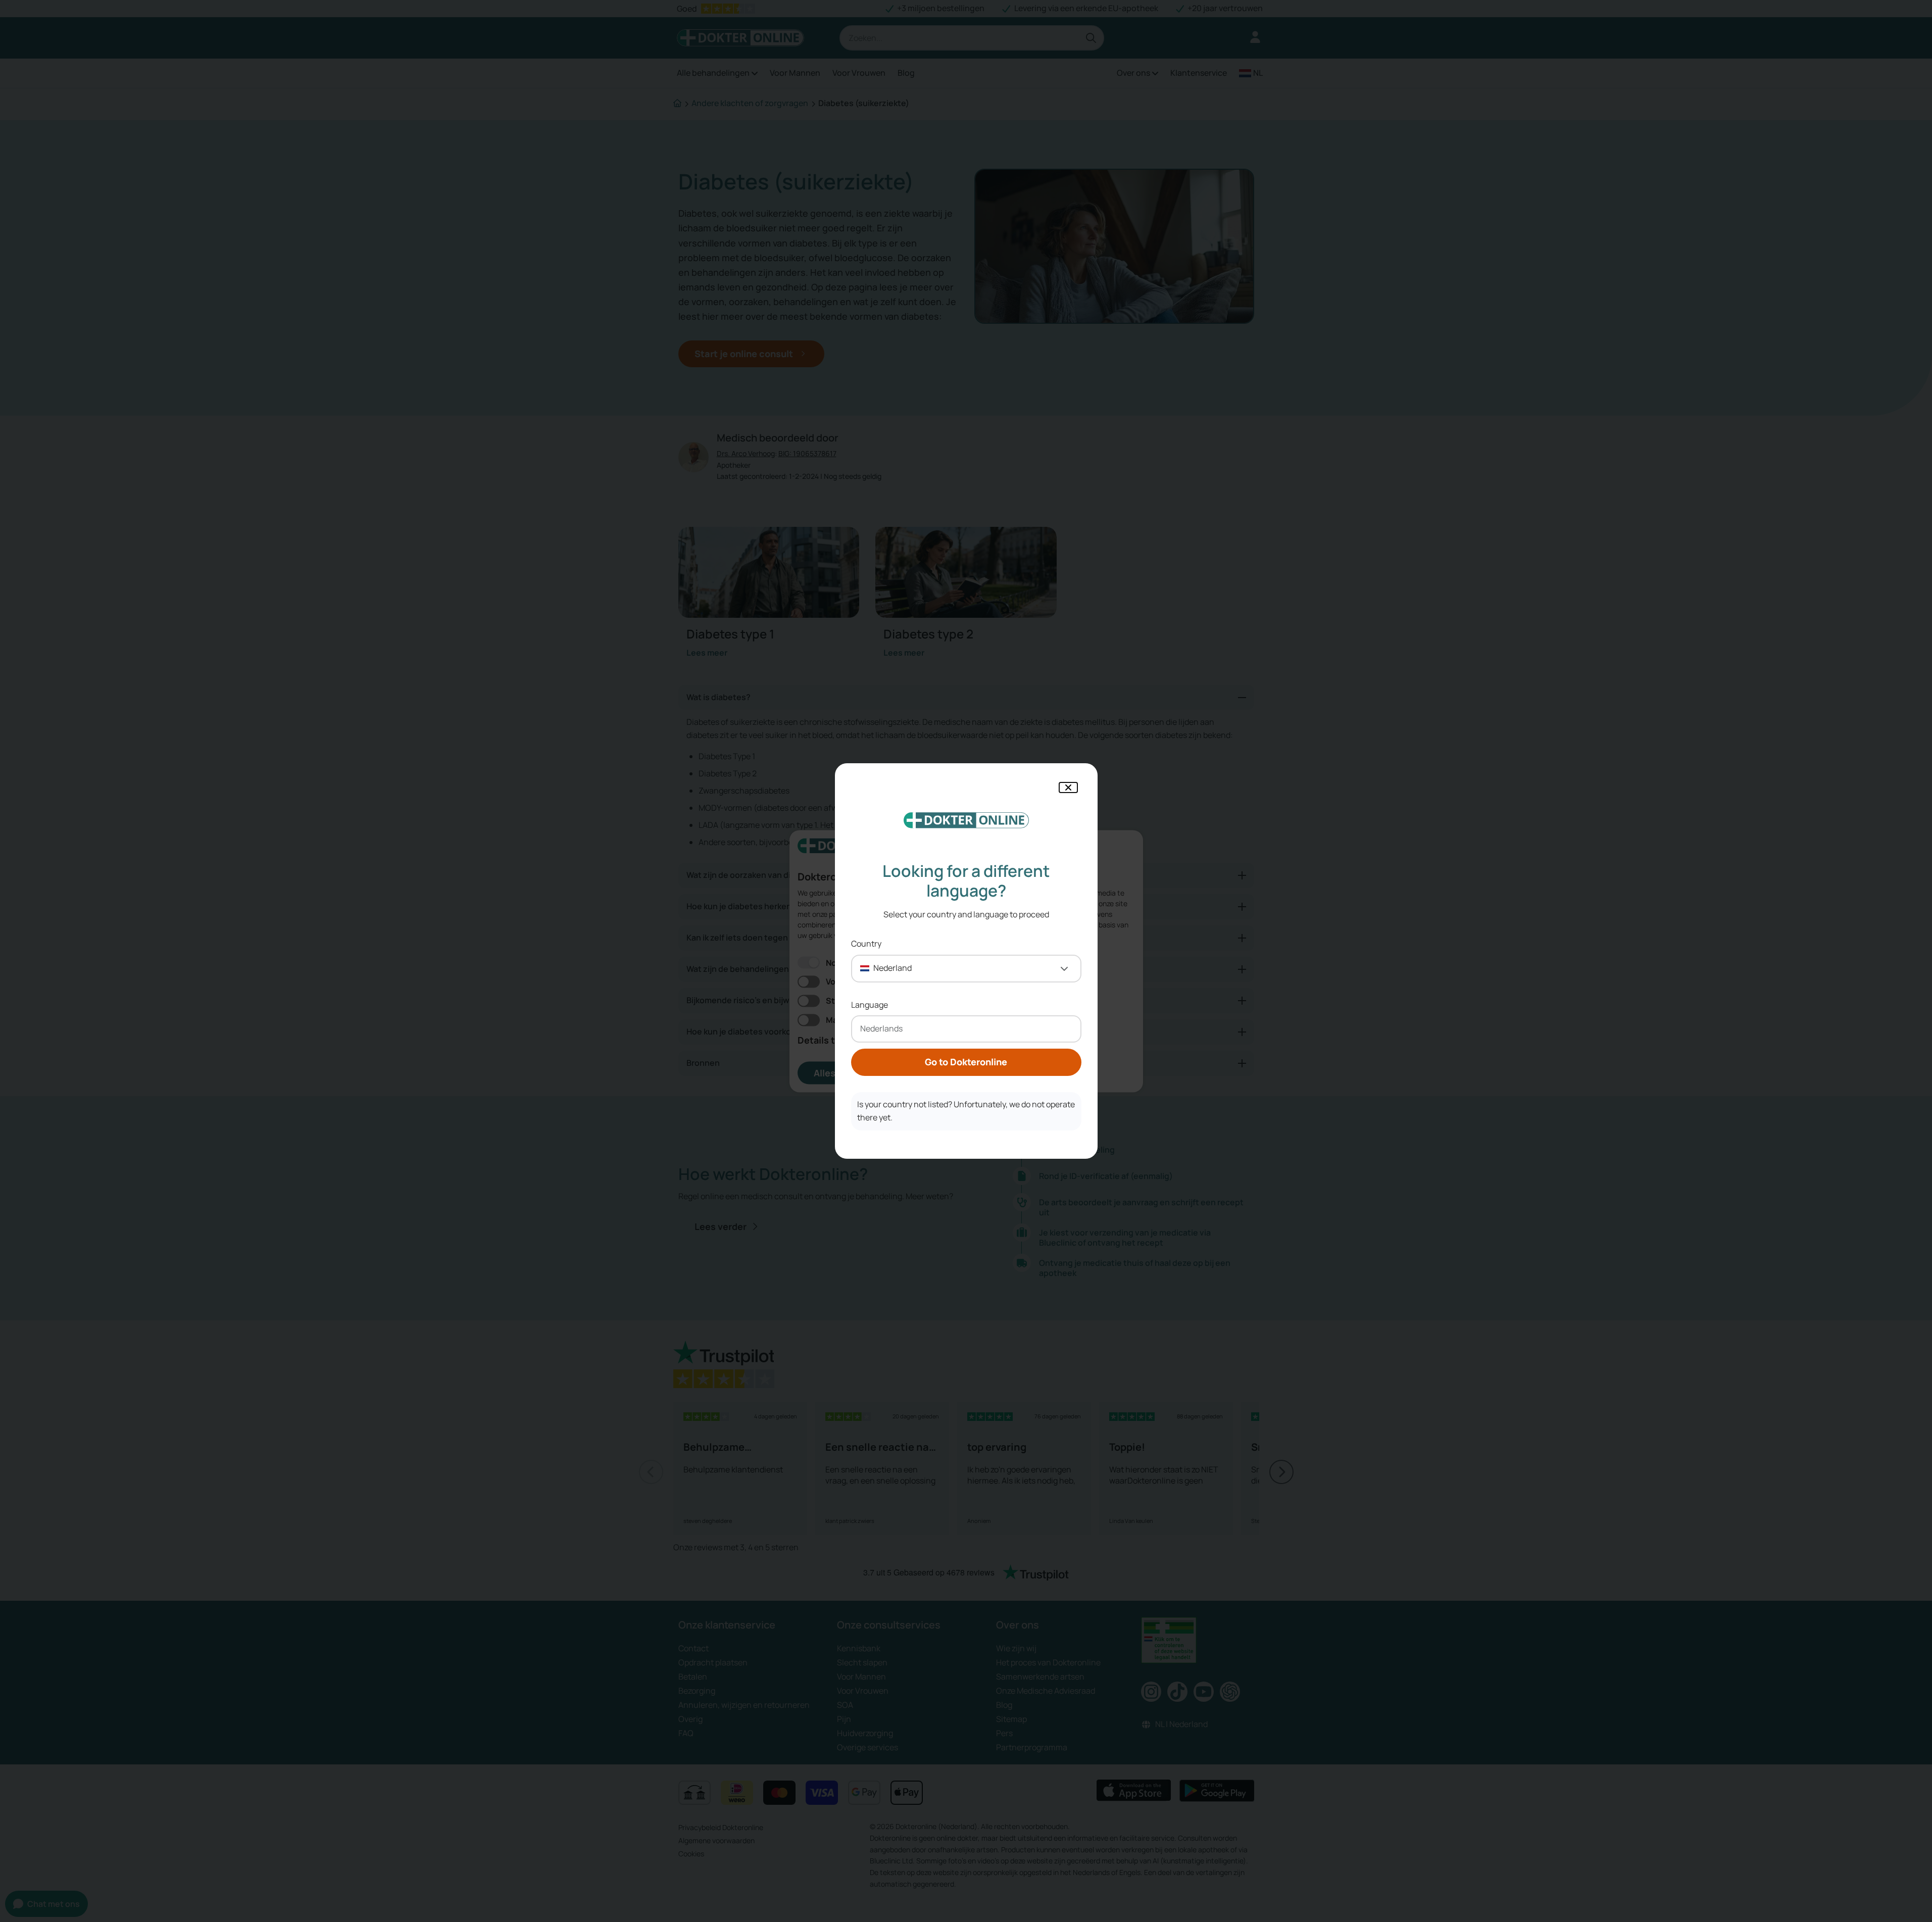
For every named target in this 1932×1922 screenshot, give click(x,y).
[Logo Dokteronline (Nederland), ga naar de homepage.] (966, 820)
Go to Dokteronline (966, 1062)
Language (870, 1005)
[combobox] (966, 969)
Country (866, 944)
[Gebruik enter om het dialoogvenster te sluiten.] (1068, 787)
